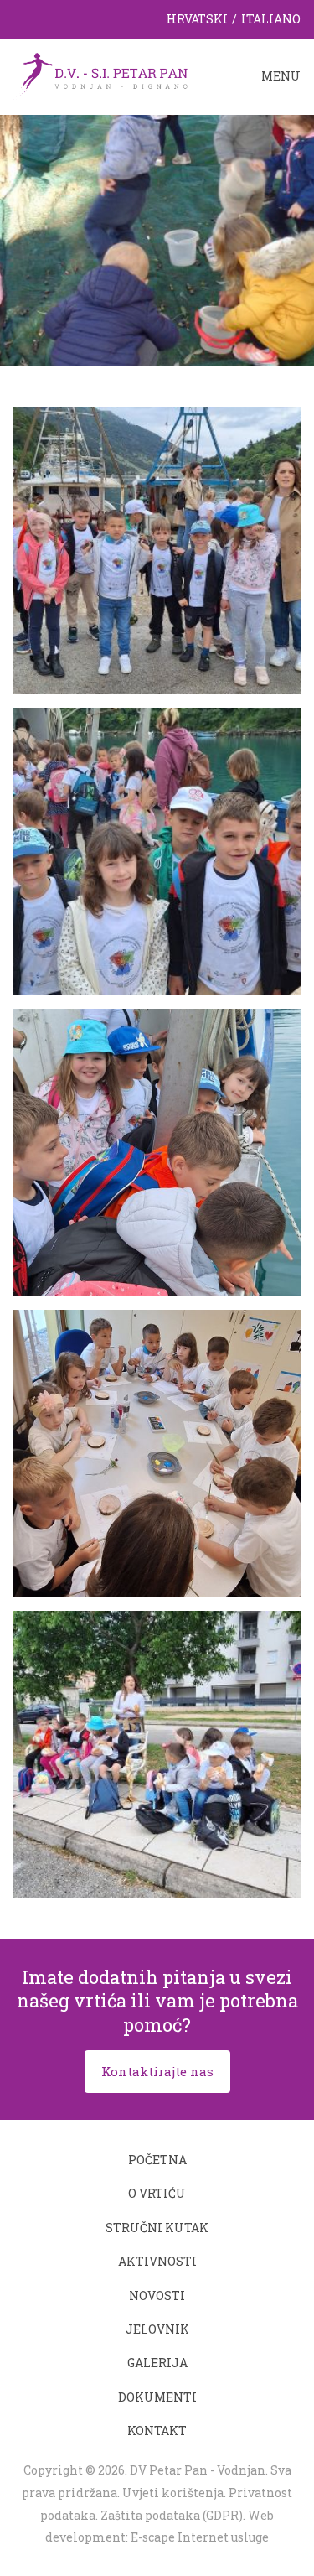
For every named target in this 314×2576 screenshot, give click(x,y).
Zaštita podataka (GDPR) (172, 2515)
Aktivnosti (157, 2261)
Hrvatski (197, 19)
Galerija (157, 2363)
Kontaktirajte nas (157, 2071)
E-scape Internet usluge (200, 2537)
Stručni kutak (157, 2228)
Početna (157, 2160)
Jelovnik (157, 2329)
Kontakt (157, 2431)
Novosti (157, 2296)
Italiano (271, 19)
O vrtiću (157, 2193)
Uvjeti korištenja (173, 2493)
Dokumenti (157, 2397)
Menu (281, 76)
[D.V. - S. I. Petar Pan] (100, 77)
